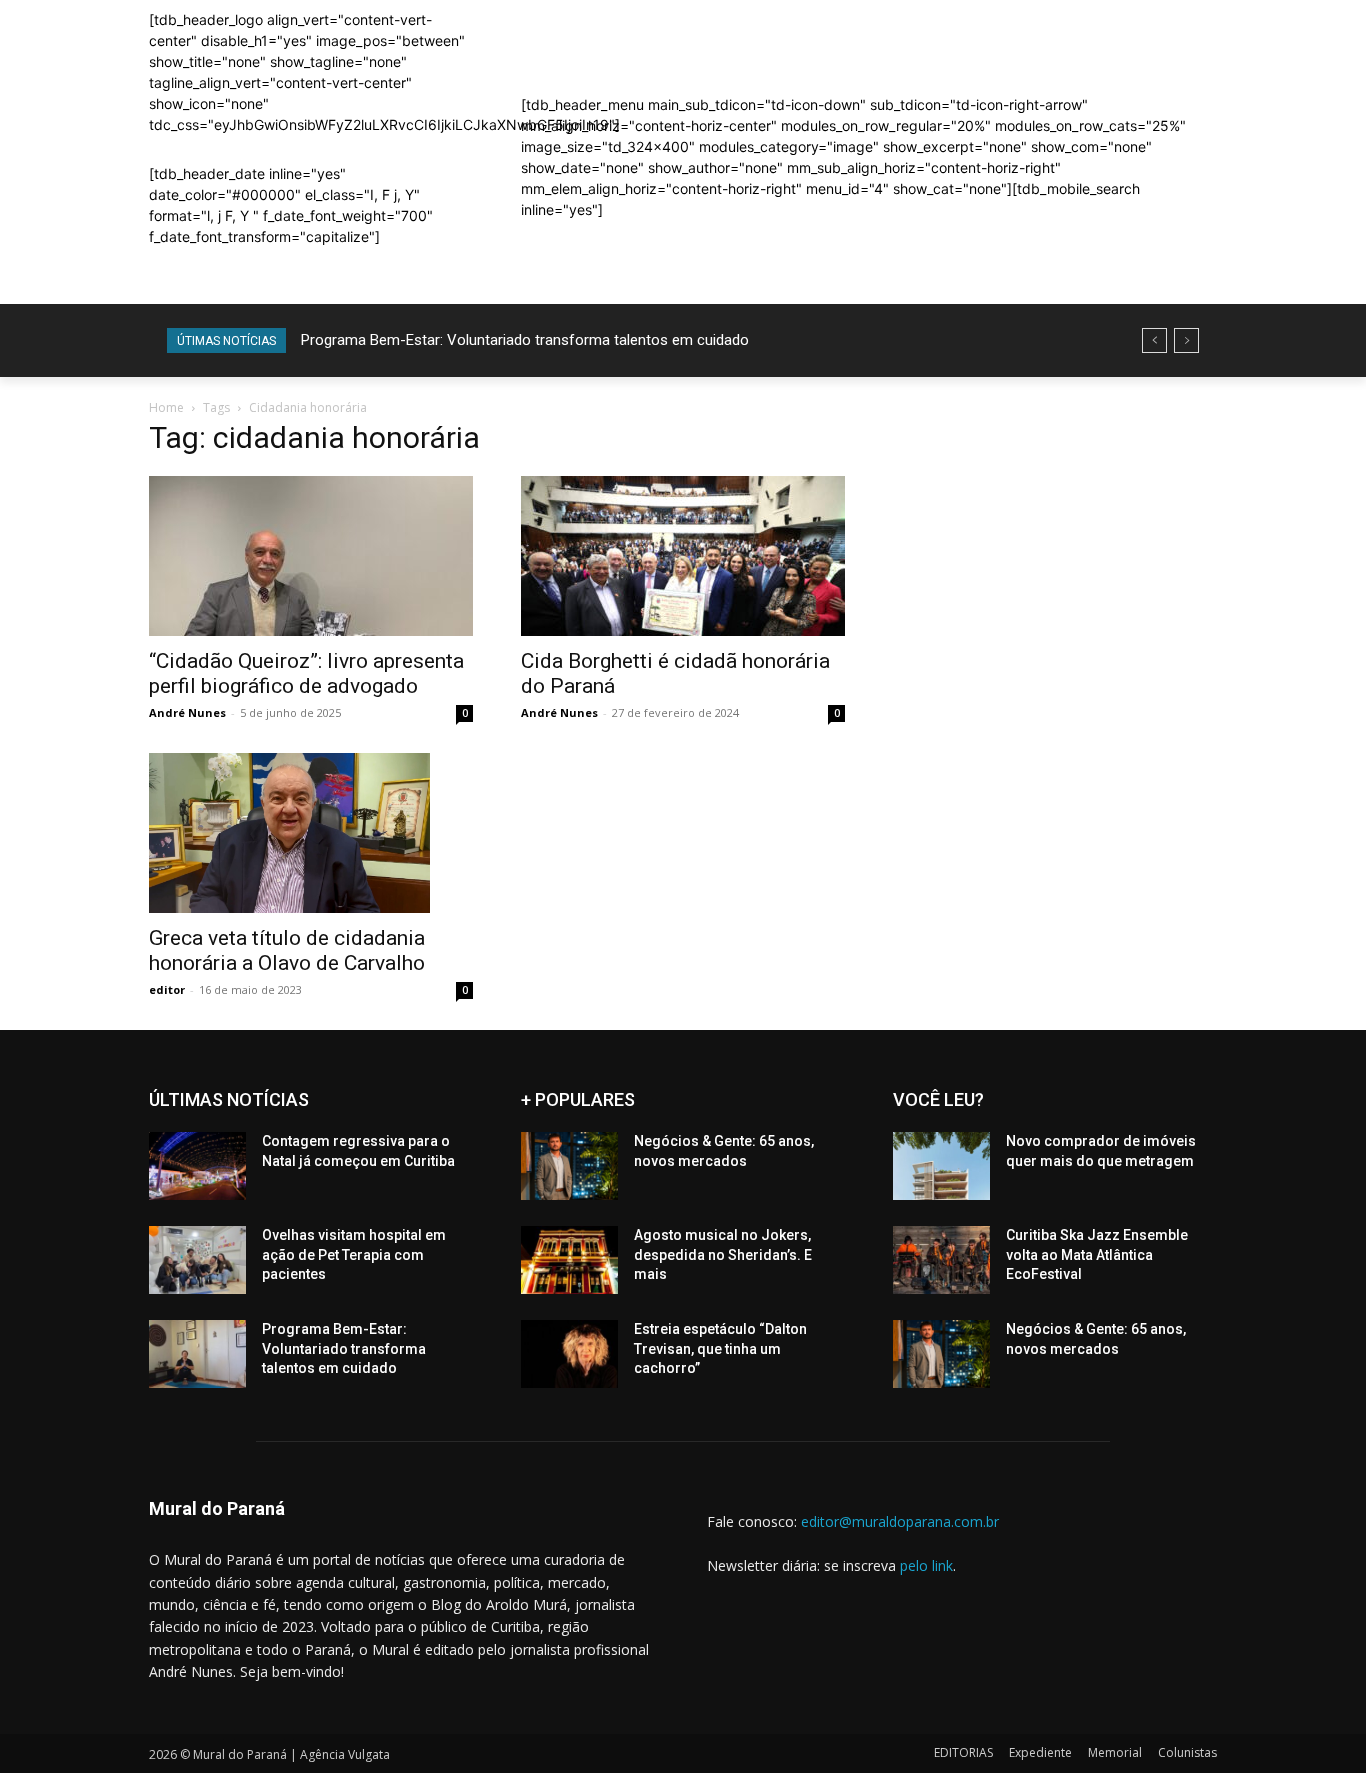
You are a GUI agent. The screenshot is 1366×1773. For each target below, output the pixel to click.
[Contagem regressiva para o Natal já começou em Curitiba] (197, 1166)
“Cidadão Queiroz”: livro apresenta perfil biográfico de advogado (306, 673)
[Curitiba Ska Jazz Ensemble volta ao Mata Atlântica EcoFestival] (941, 1260)
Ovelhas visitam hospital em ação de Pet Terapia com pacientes (354, 1254)
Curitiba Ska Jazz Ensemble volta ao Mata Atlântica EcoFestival (1097, 1254)
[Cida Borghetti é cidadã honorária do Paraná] (683, 556)
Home (166, 407)
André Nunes (187, 712)
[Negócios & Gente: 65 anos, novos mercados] (569, 1166)
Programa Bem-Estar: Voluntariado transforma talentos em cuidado (525, 340)
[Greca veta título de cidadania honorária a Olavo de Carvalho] (311, 833)
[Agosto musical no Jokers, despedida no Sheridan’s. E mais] (569, 1260)
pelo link (926, 1565)
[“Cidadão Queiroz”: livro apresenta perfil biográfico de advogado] (311, 556)
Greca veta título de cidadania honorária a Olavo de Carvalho (287, 950)
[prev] (1154, 340)
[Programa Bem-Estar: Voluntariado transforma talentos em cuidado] (197, 1354)
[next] (1186, 340)
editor (167, 989)
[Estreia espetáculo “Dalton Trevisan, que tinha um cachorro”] (569, 1354)
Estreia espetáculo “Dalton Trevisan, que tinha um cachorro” (720, 1348)
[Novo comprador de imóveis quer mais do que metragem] (941, 1166)
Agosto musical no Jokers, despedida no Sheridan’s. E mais (723, 1254)
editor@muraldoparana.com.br (900, 1521)
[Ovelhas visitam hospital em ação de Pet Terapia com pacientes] (197, 1260)
